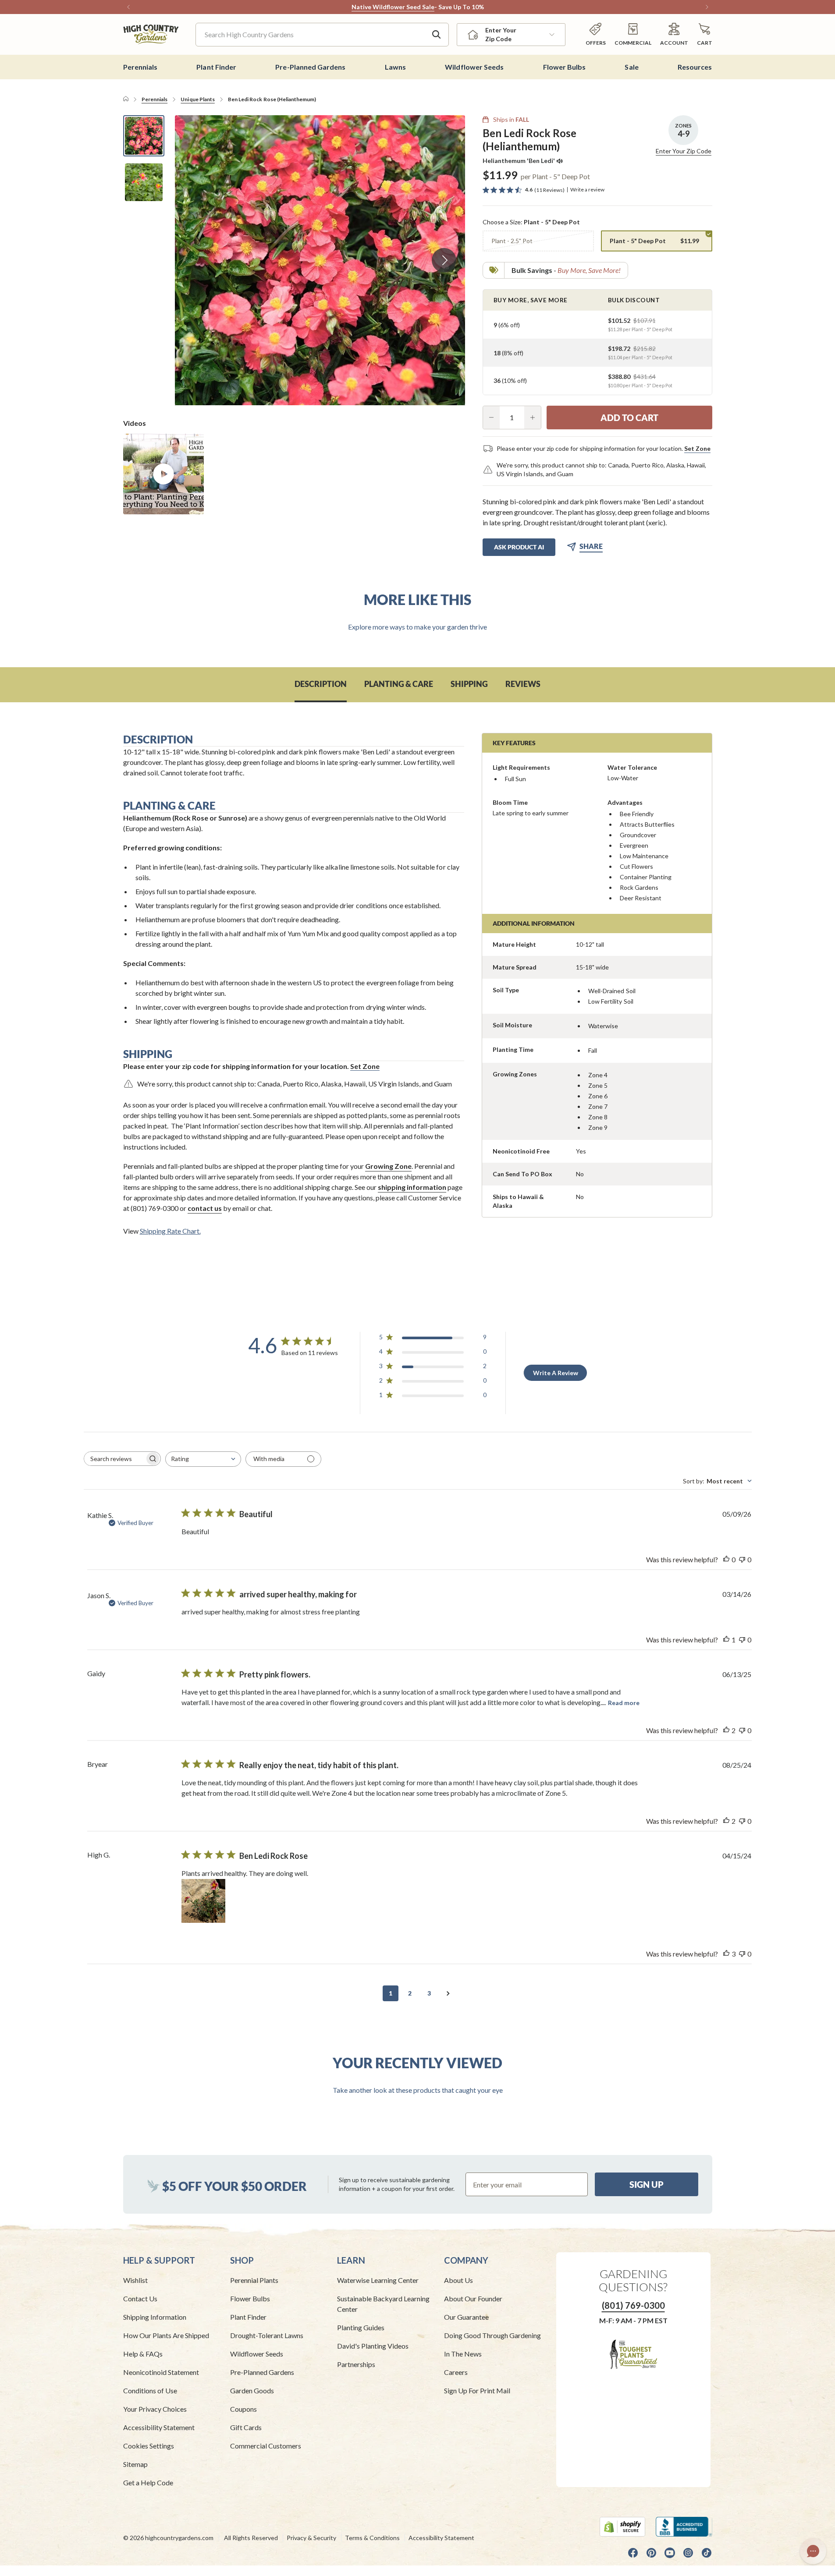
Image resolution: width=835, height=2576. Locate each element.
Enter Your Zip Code (684, 151)
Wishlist (135, 2280)
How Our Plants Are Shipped (166, 2335)
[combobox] (203, 1459)
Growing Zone (388, 1166)
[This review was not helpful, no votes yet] (742, 1560)
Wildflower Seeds (257, 2354)
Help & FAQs (143, 2354)
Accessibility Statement (159, 2427)
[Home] (126, 99)
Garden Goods (252, 2390)
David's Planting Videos (373, 2346)
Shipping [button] (469, 684)
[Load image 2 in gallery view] (144, 182)
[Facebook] (633, 2553)
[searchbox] (114, 1459)
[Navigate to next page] (448, 1993)
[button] (705, 34)
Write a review (587, 190)
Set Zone (697, 448)
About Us (458, 2280)
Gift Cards (246, 2427)
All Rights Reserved (251, 2538)
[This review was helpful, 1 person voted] (726, 1640)
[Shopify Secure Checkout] (622, 2527)
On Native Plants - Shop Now (441, 7)
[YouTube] (670, 2553)
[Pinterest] (651, 2553)
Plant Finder (248, 2317)
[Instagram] (688, 2553)
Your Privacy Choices (155, 2409)
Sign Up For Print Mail (477, 2390)
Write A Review (556, 1373)
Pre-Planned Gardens (262, 2372)
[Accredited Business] (684, 2527)
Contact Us (140, 2298)
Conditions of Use (150, 2390)
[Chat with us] (813, 2551)
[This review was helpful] (726, 1730)
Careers (456, 2372)
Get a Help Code (148, 2482)
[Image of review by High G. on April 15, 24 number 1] (203, 1901)
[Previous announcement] (128, 7)
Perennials (155, 99)
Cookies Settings (149, 2446)
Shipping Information (155, 2317)
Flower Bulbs (250, 2298)
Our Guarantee (466, 2317)
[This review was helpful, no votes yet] (726, 1560)
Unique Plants (197, 99)
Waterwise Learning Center (378, 2280)
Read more (624, 1703)
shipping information (412, 1187)
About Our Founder (473, 2298)
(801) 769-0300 (633, 2305)
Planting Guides (361, 2327)
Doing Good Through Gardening (492, 2335)
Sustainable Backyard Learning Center (383, 2304)
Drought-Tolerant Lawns (267, 2335)
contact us (205, 1208)
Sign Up (647, 2184)
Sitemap (135, 2464)
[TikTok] (707, 2553)
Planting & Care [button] (399, 684)
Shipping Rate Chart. (170, 1231)
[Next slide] (444, 260)
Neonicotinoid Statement (161, 2372)
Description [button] (321, 684)
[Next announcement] (707, 7)
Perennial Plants (254, 2280)
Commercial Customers (266, 2446)
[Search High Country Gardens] (437, 35)
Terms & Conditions (372, 2538)
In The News (463, 2354)
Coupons (243, 2409)
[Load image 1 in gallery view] (144, 136)
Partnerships (356, 2364)
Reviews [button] (523, 684)
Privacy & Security (311, 2538)
